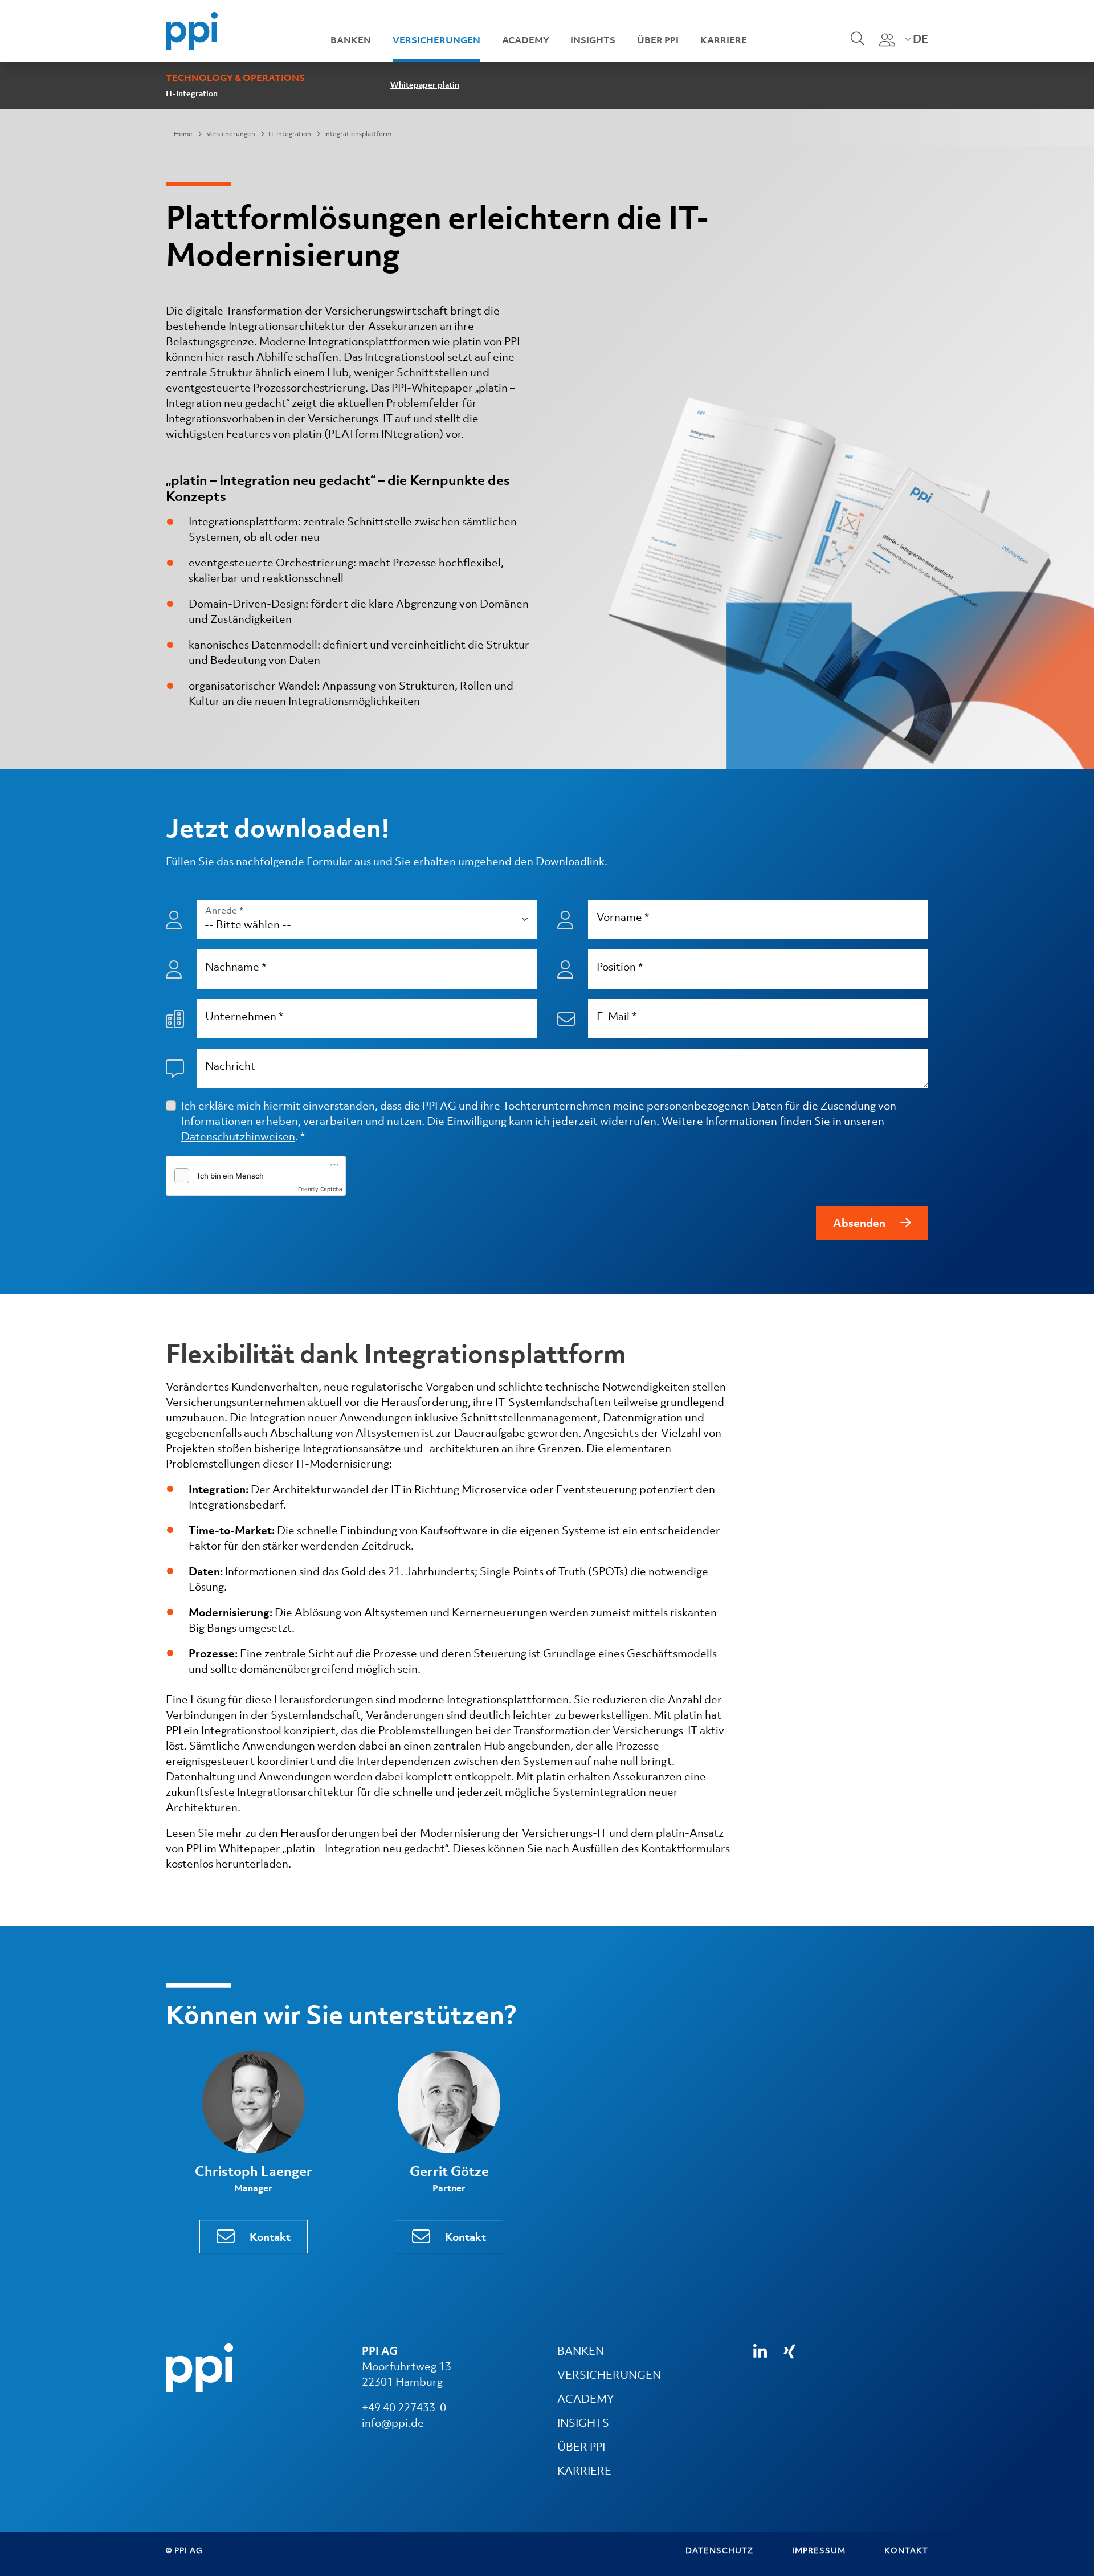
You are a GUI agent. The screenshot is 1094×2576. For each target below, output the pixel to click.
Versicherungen (436, 40)
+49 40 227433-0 (404, 2407)
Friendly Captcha (320, 1189)
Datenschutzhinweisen (238, 1136)
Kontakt (270, 2237)
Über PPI (658, 40)
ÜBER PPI (581, 2447)
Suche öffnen (856, 46)
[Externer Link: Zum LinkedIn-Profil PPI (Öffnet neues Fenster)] (760, 2352)
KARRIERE (584, 2471)
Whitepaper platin (425, 85)
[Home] (192, 30)
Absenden (859, 1223)
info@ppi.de (393, 2423)
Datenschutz (719, 2550)
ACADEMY (585, 2399)
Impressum (819, 2550)
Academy (526, 40)
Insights (593, 40)
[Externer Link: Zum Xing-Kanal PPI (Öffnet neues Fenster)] (789, 2351)
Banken (351, 40)
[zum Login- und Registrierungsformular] (887, 40)
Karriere (724, 40)
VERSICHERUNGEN (609, 2375)
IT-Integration (192, 93)
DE (919, 39)
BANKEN (581, 2351)
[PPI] (199, 2367)
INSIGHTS (583, 2423)
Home (183, 134)
